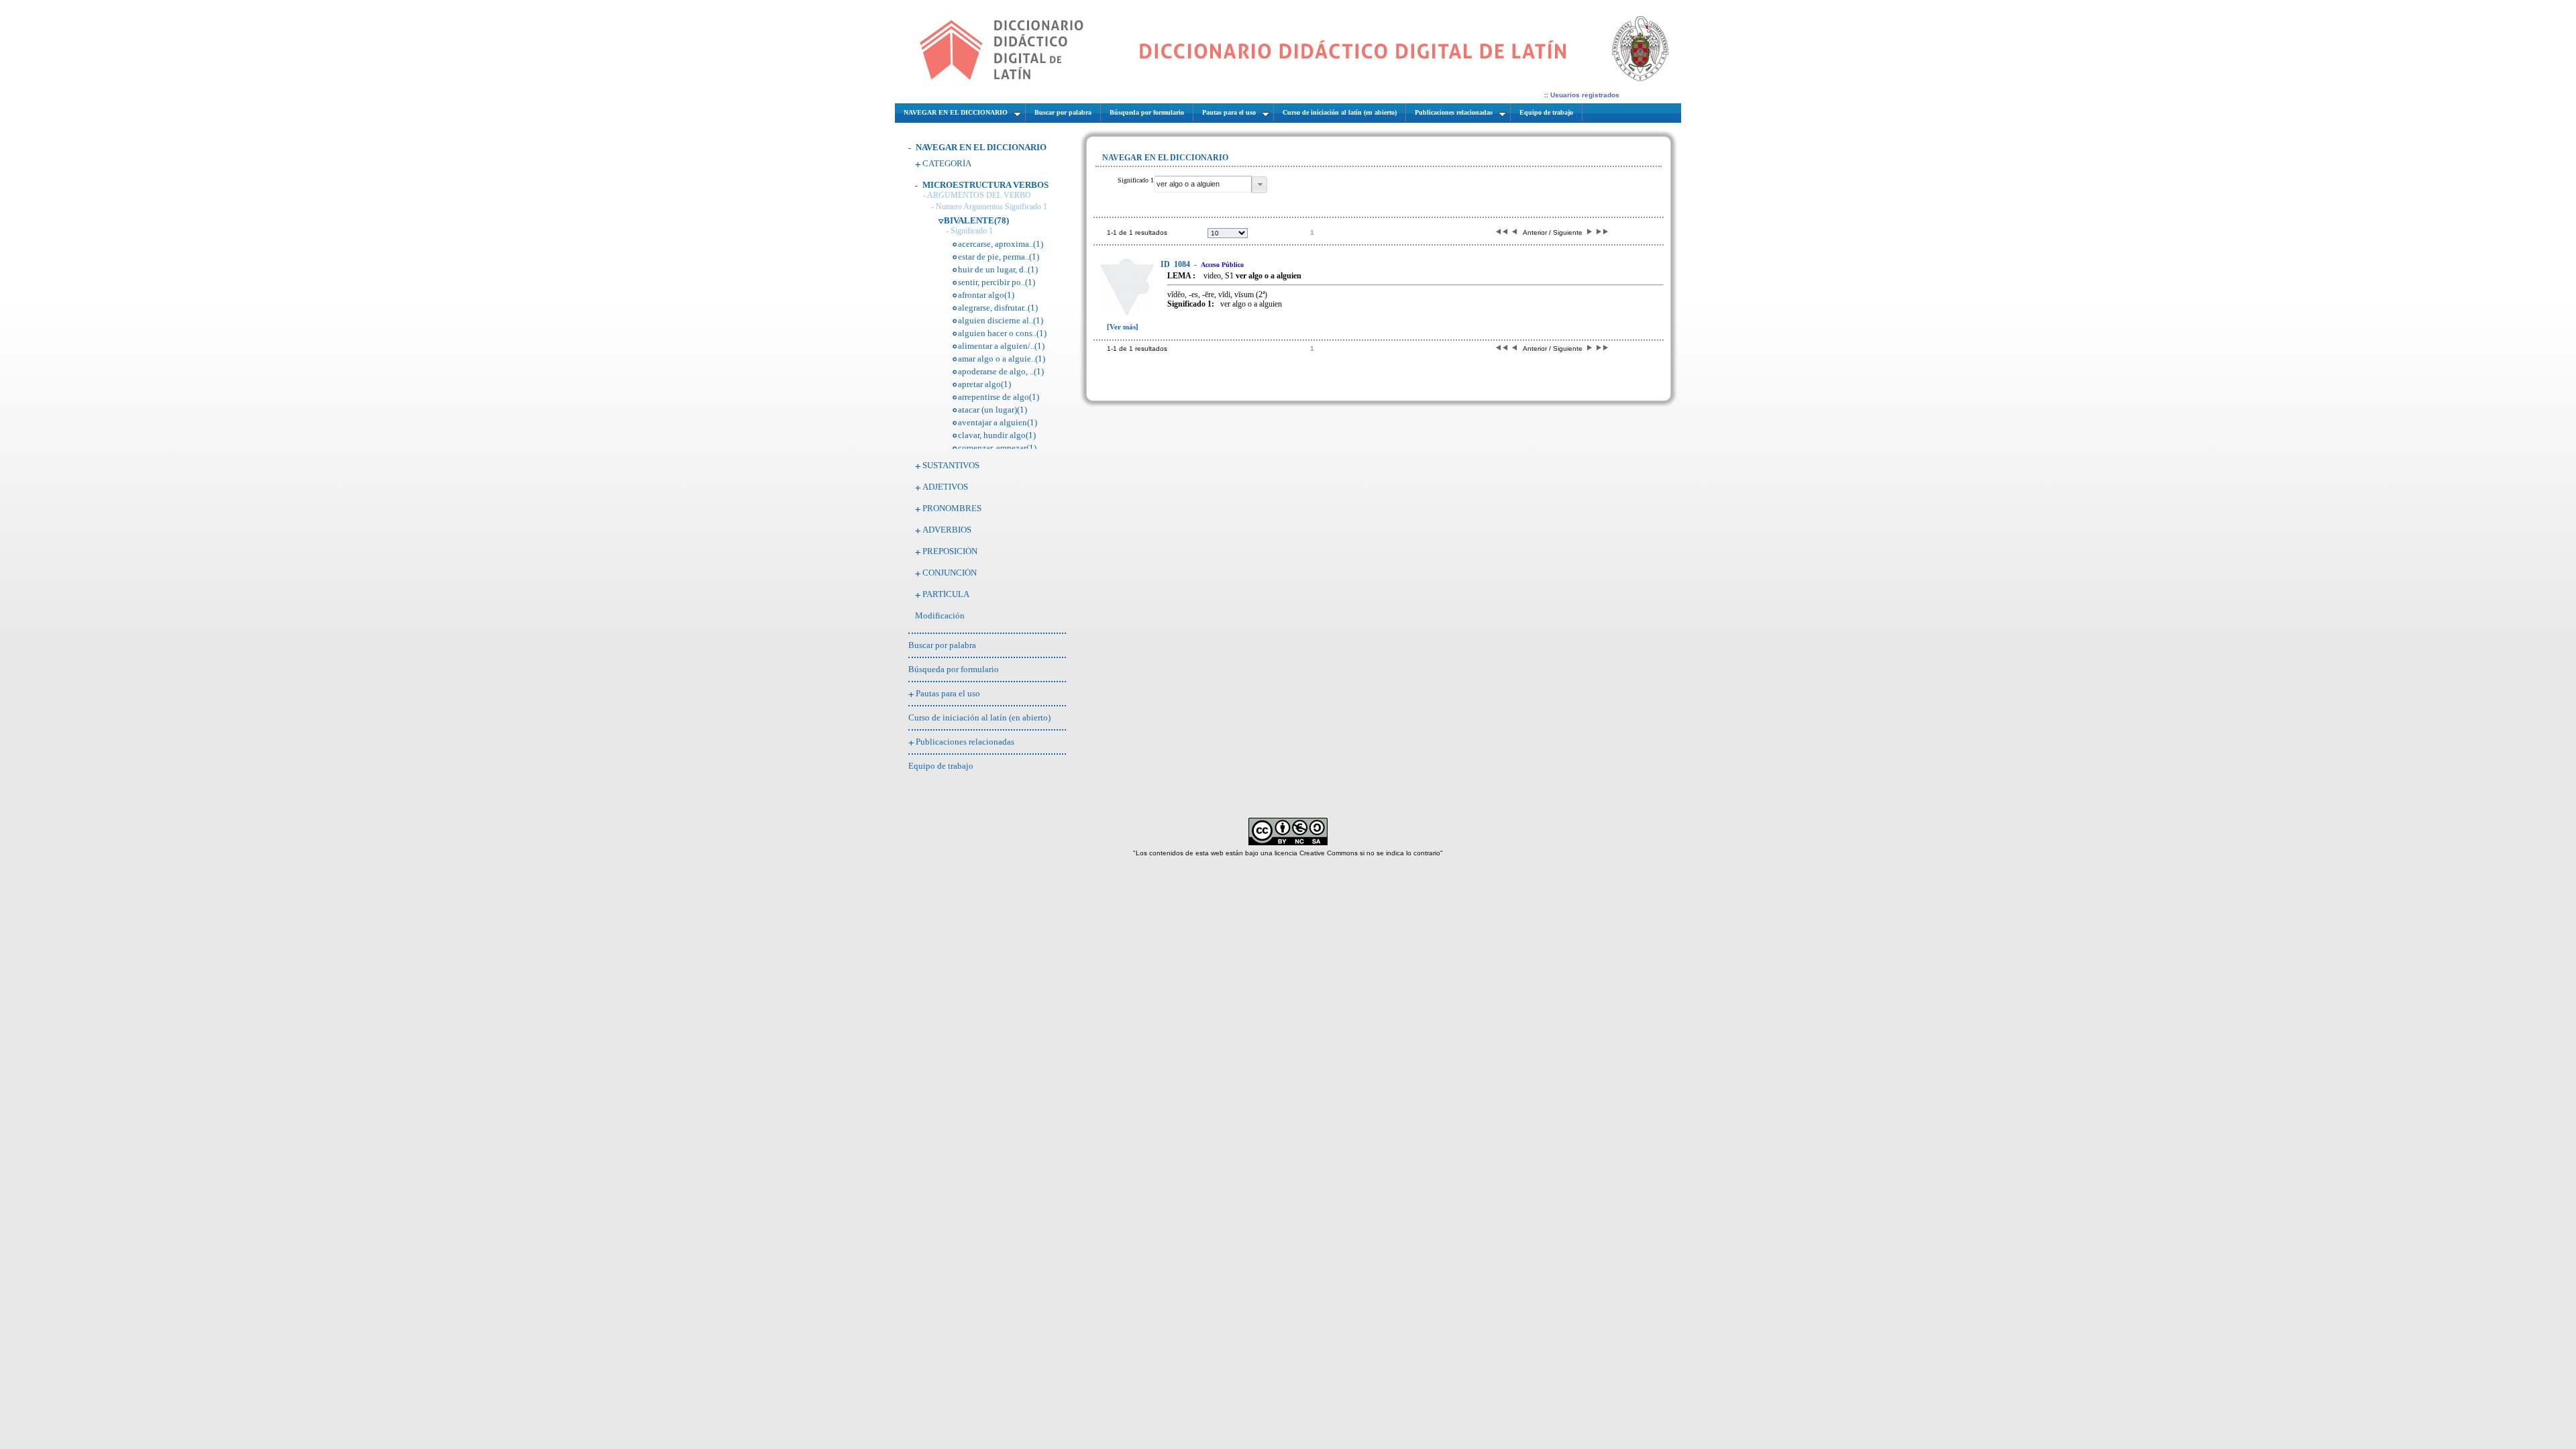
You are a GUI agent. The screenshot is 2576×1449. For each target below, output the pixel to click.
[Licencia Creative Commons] (1288, 843)
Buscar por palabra (942, 645)
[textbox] (1203, 184)
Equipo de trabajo (941, 766)
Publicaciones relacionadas (965, 742)
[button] (1259, 185)
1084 (1176, 264)
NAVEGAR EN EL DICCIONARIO (981, 147)
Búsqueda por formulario (954, 669)
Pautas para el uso (948, 693)
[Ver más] (1123, 327)
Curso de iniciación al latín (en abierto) (979, 717)
